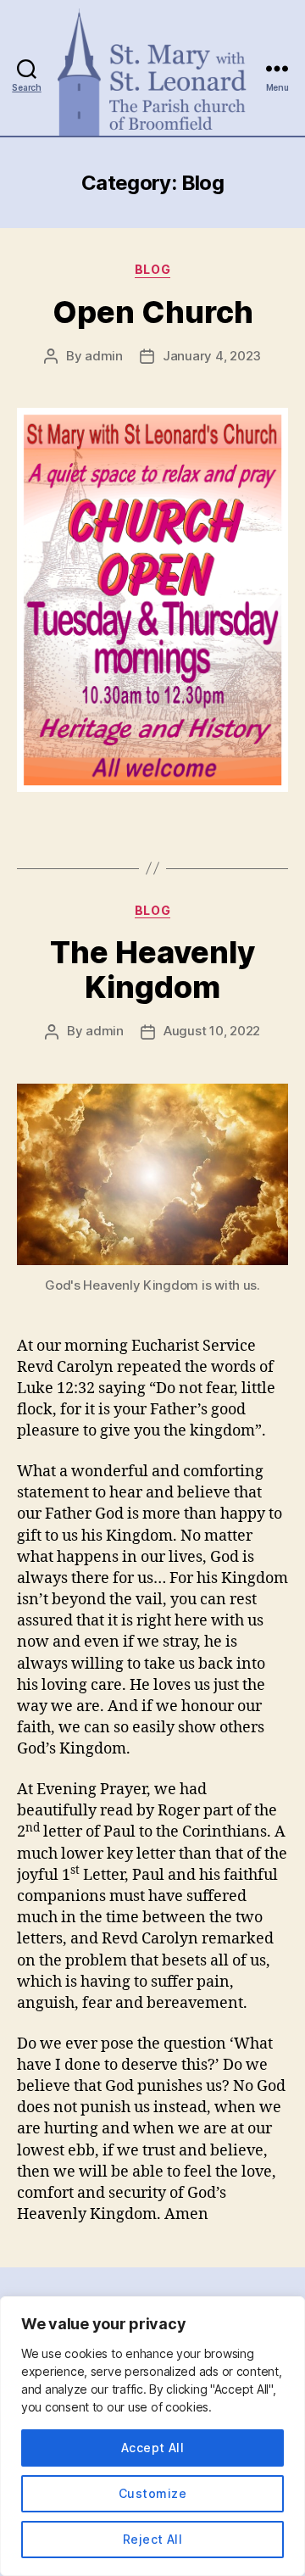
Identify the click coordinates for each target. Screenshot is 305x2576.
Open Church (153, 312)
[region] (152, 2436)
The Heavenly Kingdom (152, 970)
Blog (152, 269)
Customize (152, 2493)
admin (104, 356)
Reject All (153, 2539)
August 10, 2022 (212, 1031)
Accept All (153, 2448)
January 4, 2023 (212, 356)
